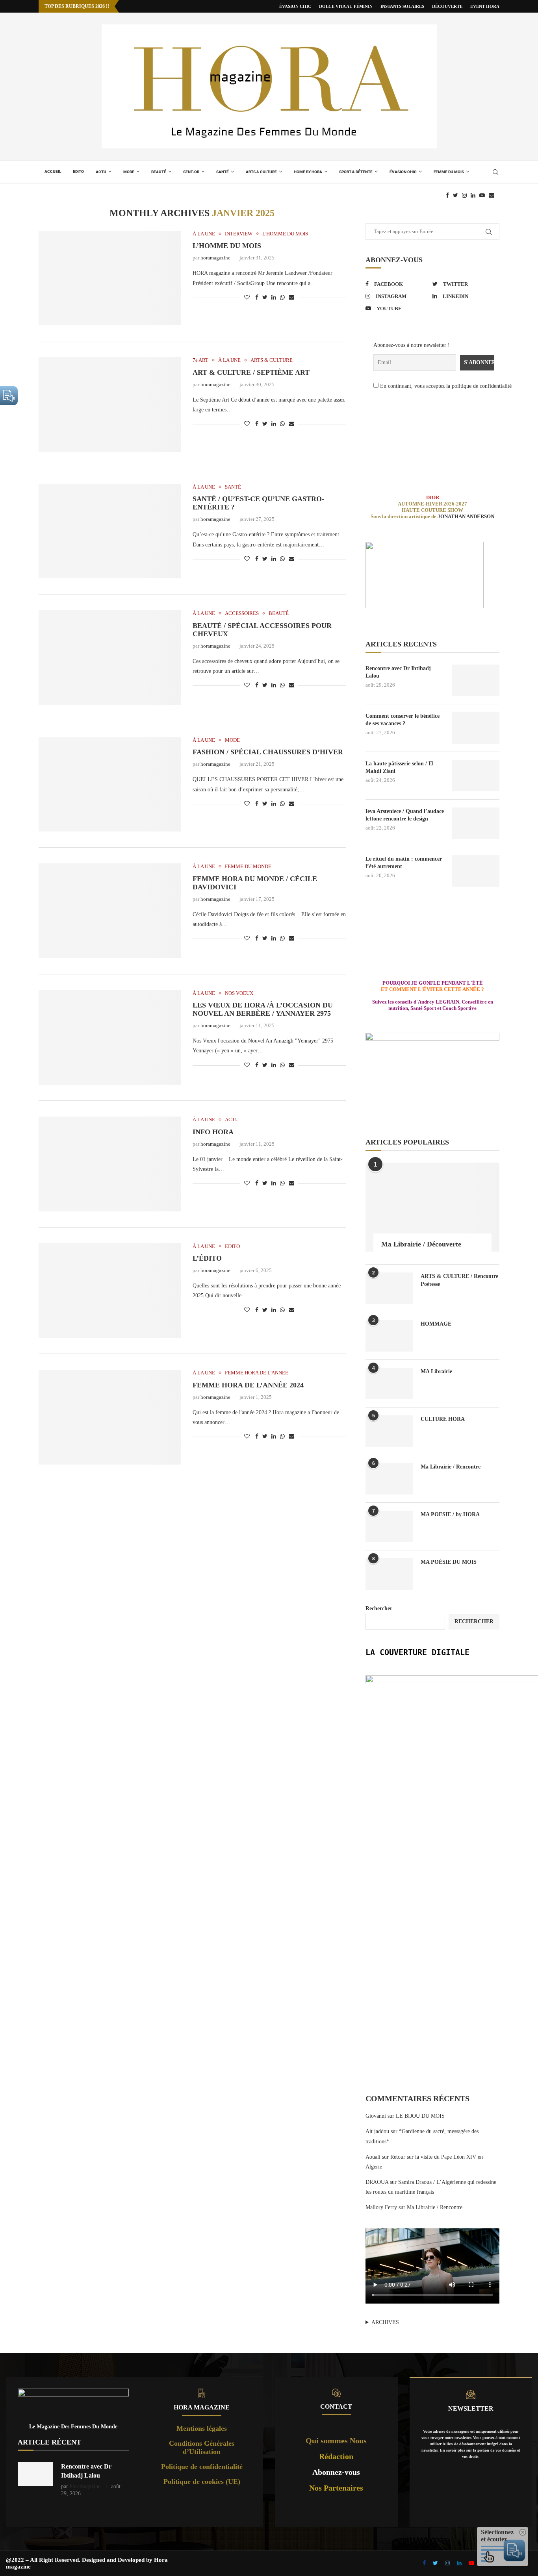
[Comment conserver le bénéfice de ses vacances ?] (476, 728)
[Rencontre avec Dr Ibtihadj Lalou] (476, 680)
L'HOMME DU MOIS (285, 234)
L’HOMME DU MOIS (227, 246)
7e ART (200, 360)
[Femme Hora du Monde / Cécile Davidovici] (110, 911)
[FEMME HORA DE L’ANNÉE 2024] (110, 1417)
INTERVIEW (239, 234)
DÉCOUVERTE (447, 6)
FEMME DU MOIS (449, 172)
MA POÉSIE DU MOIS (449, 1562)
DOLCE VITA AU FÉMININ (346, 6)
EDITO (78, 171)
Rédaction (336, 2456)
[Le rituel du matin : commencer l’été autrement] (476, 871)
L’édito (207, 1258)
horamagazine (215, 258)
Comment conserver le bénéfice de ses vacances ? (403, 720)
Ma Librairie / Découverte (421, 1244)
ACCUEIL (53, 171)
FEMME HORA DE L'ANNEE (257, 1373)
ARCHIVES (385, 2322)
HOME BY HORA (308, 172)
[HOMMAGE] (389, 1336)
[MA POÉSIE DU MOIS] (389, 1574)
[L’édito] (110, 1291)
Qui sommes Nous (336, 2441)
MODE (129, 172)
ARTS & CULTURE (261, 172)
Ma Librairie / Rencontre (451, 1467)
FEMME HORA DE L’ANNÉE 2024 (248, 1385)
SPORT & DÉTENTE (356, 172)
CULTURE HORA (443, 1419)
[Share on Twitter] (265, 298)
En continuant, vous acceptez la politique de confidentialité (445, 386)
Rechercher (379, 1608)
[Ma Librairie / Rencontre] (389, 1479)
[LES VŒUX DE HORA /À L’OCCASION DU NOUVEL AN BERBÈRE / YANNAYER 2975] (110, 1037)
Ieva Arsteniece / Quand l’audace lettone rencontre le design (405, 815)
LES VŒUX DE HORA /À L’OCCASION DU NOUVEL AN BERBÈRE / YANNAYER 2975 (263, 1009)
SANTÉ (223, 172)
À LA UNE (204, 234)
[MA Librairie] (389, 1383)
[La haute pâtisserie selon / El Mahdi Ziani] (476, 776)
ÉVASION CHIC (295, 6)
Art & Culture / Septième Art (251, 372)
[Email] (492, 195)
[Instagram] (464, 195)
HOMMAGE (436, 1324)
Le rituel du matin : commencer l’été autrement (404, 863)
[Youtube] (482, 195)
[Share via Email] (291, 298)
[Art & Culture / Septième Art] (110, 404)
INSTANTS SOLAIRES (402, 6)
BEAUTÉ (159, 172)
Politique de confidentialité (202, 2467)
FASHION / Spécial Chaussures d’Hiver (268, 752)
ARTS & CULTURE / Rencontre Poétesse (459, 1280)
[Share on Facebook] (257, 298)
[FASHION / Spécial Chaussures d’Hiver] (110, 784)
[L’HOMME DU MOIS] (110, 278)
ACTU (101, 172)
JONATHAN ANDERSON (466, 516)
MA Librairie (436, 1371)
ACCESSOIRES (242, 613)
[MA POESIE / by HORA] (389, 1526)
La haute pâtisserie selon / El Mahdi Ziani (400, 768)
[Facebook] (447, 195)
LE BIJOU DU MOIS (420, 2116)
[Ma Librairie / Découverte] (432, 1207)
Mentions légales (202, 2428)
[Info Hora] (110, 1164)
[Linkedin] (473, 195)
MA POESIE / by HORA (450, 1514)
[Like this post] (247, 298)
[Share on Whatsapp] (282, 298)
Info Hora (213, 1132)
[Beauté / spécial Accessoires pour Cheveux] (110, 657)
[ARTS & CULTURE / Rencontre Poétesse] (389, 1288)
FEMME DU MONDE (248, 866)
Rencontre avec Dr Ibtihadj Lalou (398, 672)
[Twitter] (455, 195)
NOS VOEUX (239, 993)
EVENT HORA (485, 6)
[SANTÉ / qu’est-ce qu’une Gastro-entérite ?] (110, 531)
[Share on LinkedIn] (274, 298)
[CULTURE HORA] (389, 1431)
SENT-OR (191, 172)
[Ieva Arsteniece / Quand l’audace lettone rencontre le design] (476, 823)
